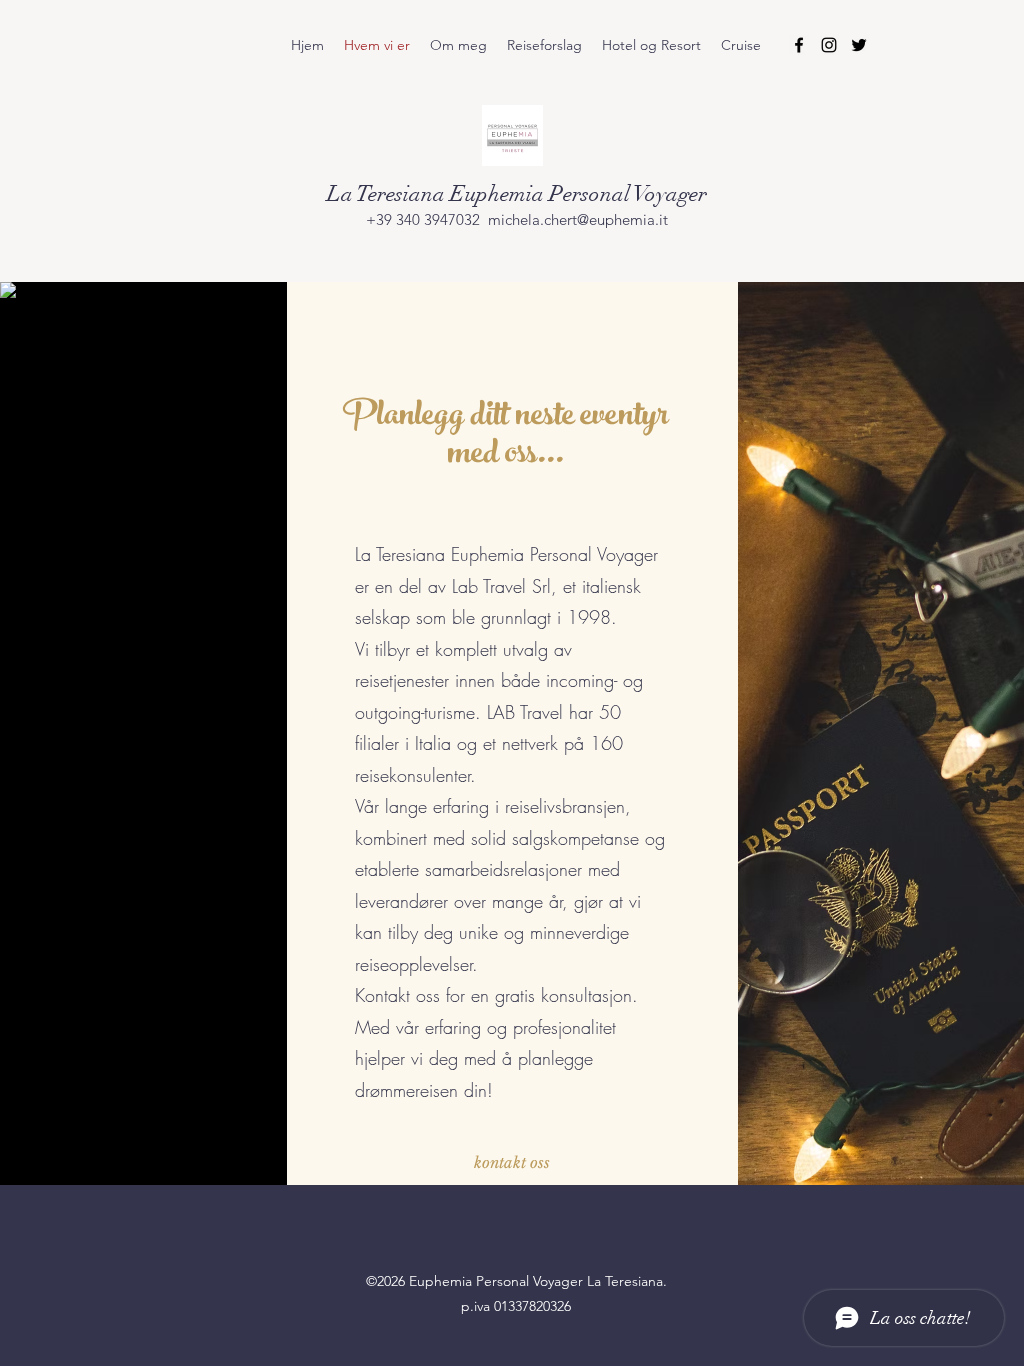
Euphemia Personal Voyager (578, 193)
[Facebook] (799, 45)
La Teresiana (388, 193)
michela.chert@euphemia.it (578, 219)
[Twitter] (859, 45)
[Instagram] (829, 45)
